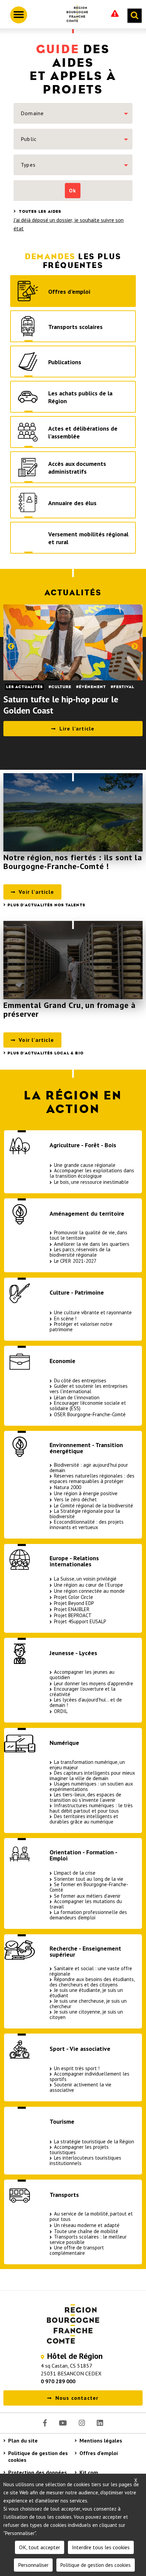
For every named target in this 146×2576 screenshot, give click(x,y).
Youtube (63, 2423)
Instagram (82, 2423)
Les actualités (24, 687)
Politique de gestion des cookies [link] (96, 2565)
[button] (73, 113)
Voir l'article (36, 892)
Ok (72, 190)
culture (61, 687)
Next (135, 646)
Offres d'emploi (99, 2453)
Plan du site (23, 2440)
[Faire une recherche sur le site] (134, 16)
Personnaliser (33, 2565)
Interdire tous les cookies (101, 2547)
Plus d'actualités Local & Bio (45, 1053)
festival (124, 687)
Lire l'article (77, 728)
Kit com (89, 2472)
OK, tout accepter (40, 2547)
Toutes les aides (39, 211)
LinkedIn (100, 2423)
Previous (11, 646)
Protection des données (38, 2472)
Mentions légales (101, 2440)
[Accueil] (75, 15)
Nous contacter (77, 2398)
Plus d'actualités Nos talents (46, 905)
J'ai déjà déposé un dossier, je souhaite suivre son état (69, 224)
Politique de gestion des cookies (38, 2456)
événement (92, 687)
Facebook (45, 2423)
